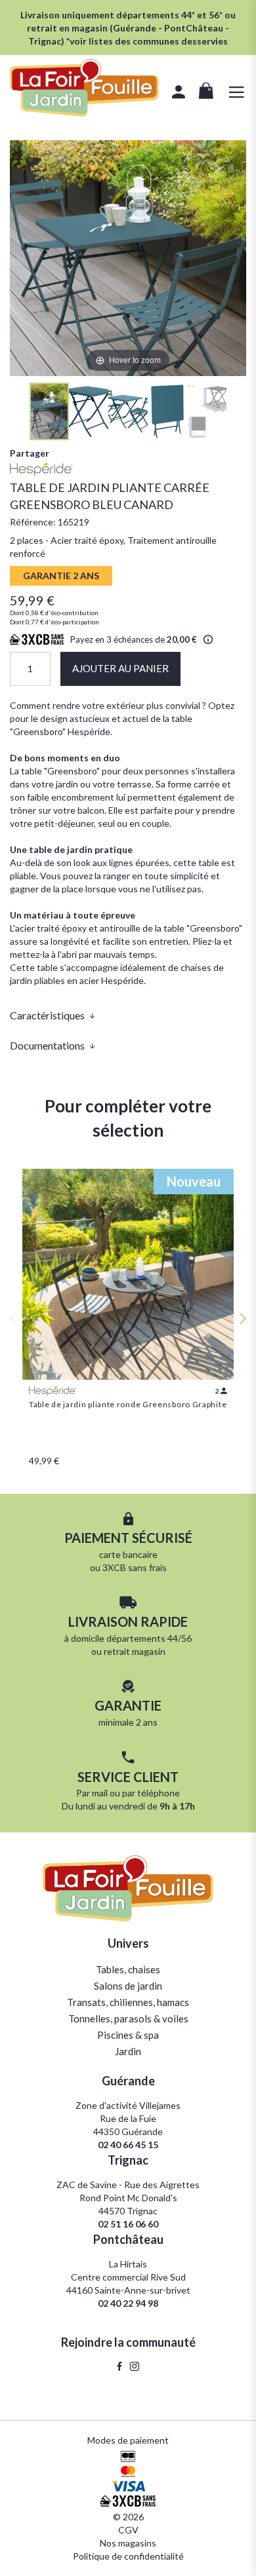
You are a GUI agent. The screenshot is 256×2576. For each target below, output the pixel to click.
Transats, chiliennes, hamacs (128, 2002)
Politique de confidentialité (128, 2556)
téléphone (159, 1793)
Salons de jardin (128, 1986)
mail (100, 1793)
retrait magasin (135, 1651)
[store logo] (84, 89)
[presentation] (243, 1318)
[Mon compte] (179, 94)
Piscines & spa (128, 2035)
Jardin (128, 2051)
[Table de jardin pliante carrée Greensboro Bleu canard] (49, 411)
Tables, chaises (128, 1969)
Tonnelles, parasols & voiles (128, 2018)
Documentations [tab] (47, 1045)
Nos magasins (128, 2543)
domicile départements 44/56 (131, 1638)
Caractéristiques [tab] (47, 1015)
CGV (128, 2530)
